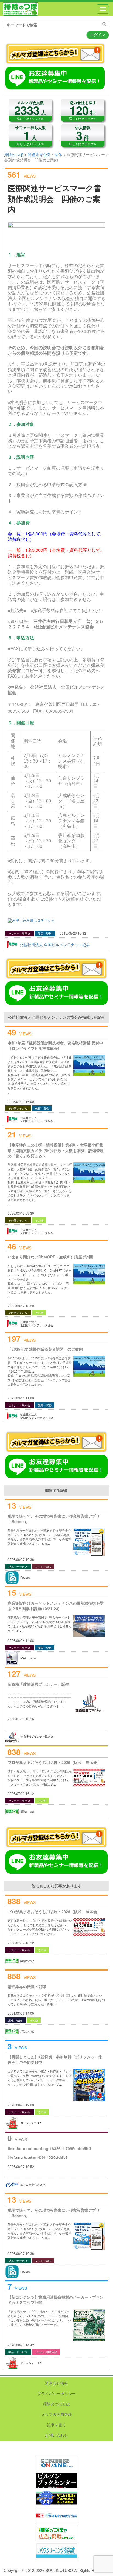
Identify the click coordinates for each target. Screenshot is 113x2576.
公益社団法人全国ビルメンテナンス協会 (37, 1120)
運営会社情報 (56, 2383)
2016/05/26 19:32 (73, 933)
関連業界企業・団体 (45, 154)
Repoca (25, 1578)
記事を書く (56, 2425)
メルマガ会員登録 (56, 2414)
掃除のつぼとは (56, 2404)
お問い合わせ (56, 2435)
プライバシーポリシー (56, 2393)
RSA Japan (29, 1658)
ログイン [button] (98, 34)
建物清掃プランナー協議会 (37, 1737)
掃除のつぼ (21, 9)
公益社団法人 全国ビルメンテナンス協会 (55, 945)
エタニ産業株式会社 (33, 2185)
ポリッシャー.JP (31, 2123)
